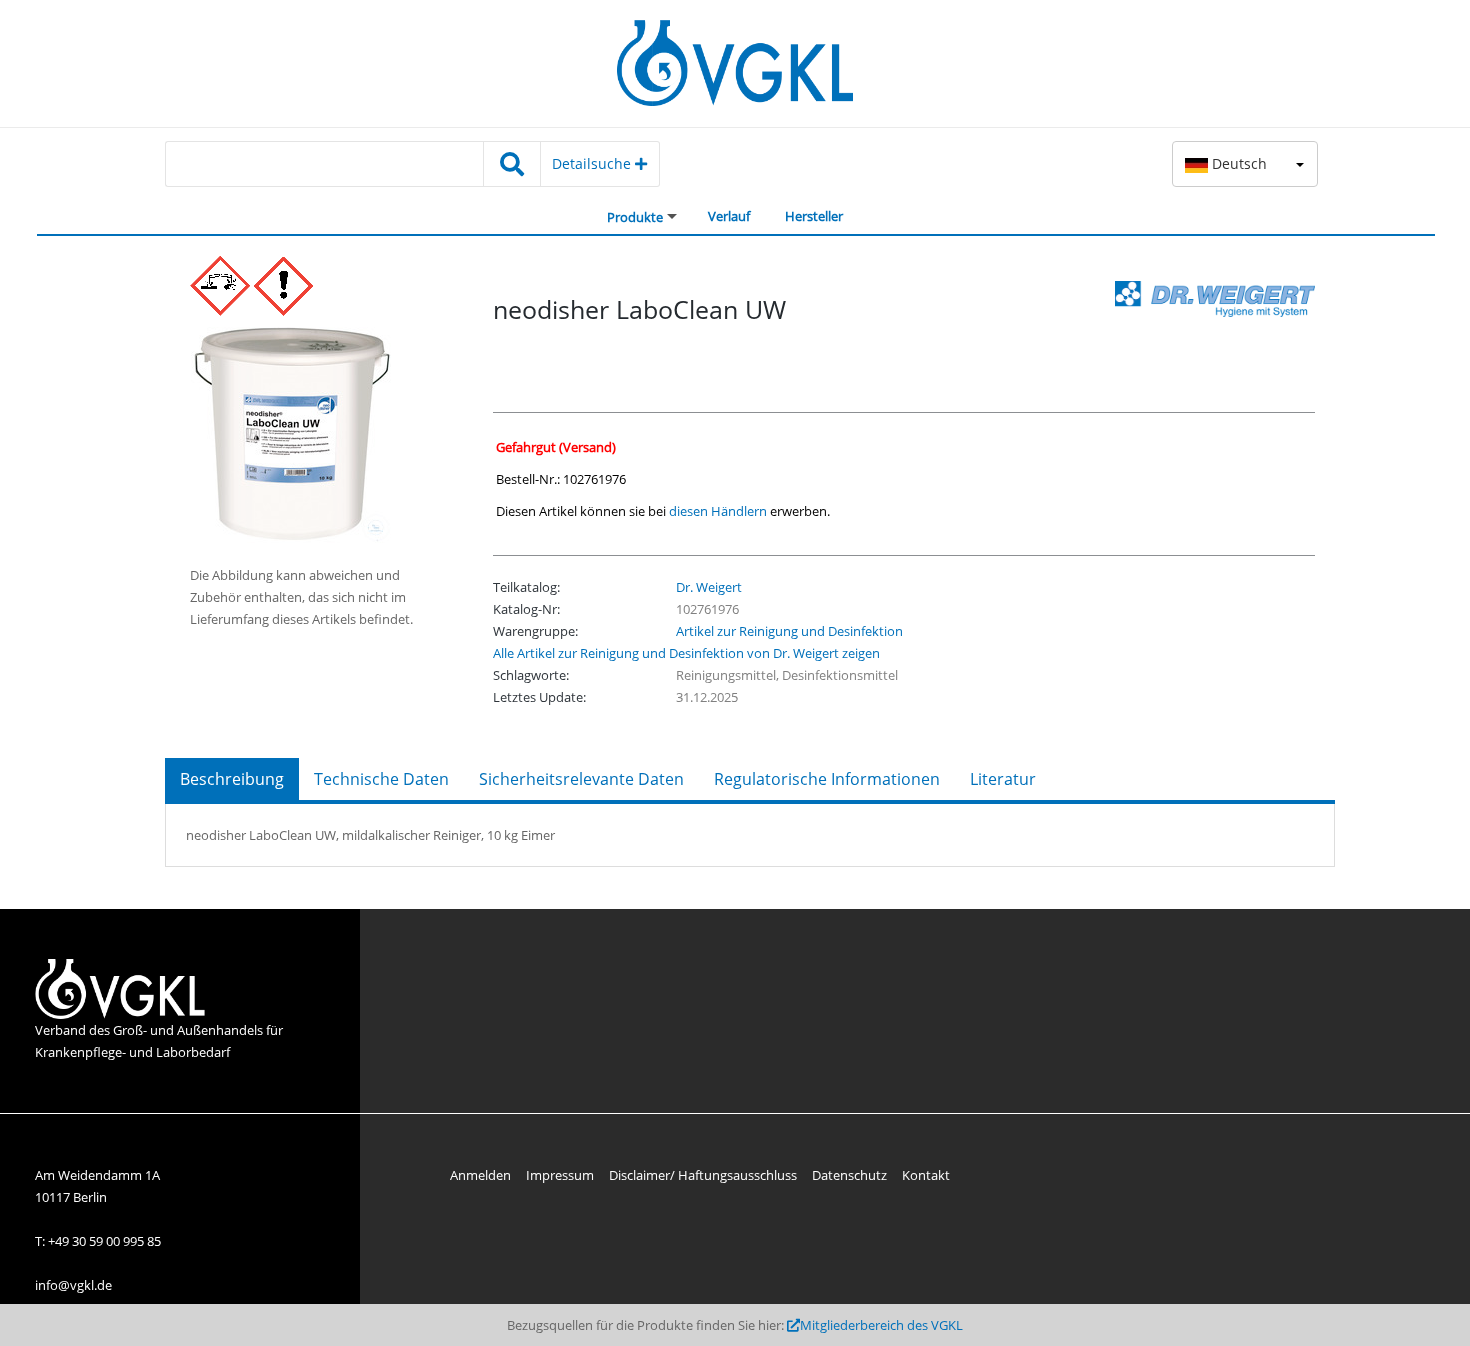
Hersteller (814, 216)
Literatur (1003, 779)
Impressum (560, 1175)
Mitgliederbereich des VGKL (881, 1325)
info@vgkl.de (73, 1285)
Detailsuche (593, 163)
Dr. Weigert (709, 587)
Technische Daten (381, 779)
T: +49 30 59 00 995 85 (98, 1241)
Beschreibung (232, 779)
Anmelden (480, 1175)
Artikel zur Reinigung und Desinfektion (789, 631)
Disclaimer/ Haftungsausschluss (703, 1175)
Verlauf (729, 216)
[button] (1245, 164)
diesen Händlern (718, 511)
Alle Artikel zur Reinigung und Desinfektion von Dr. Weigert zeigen (686, 653)
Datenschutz (849, 1175)
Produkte (635, 217)
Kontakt (926, 1175)
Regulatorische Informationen (827, 779)
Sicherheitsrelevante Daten (581, 779)
